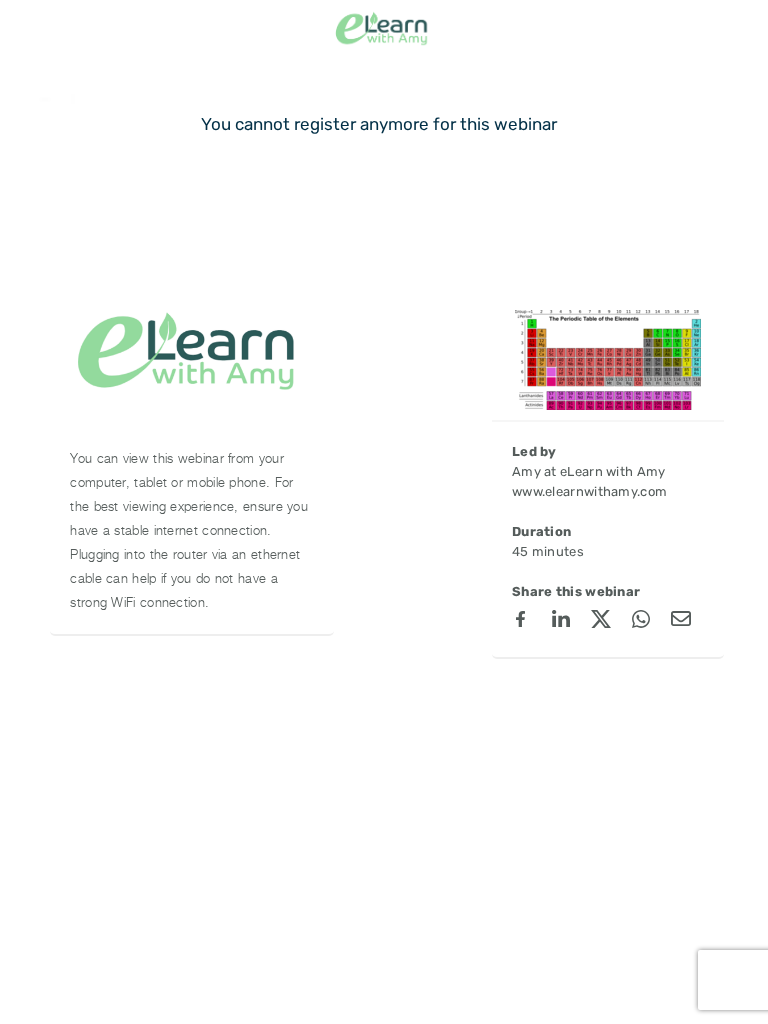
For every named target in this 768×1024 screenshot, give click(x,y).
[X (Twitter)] (601, 622)
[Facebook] (521, 622)
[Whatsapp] (641, 622)
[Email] (681, 622)
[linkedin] (561, 622)
